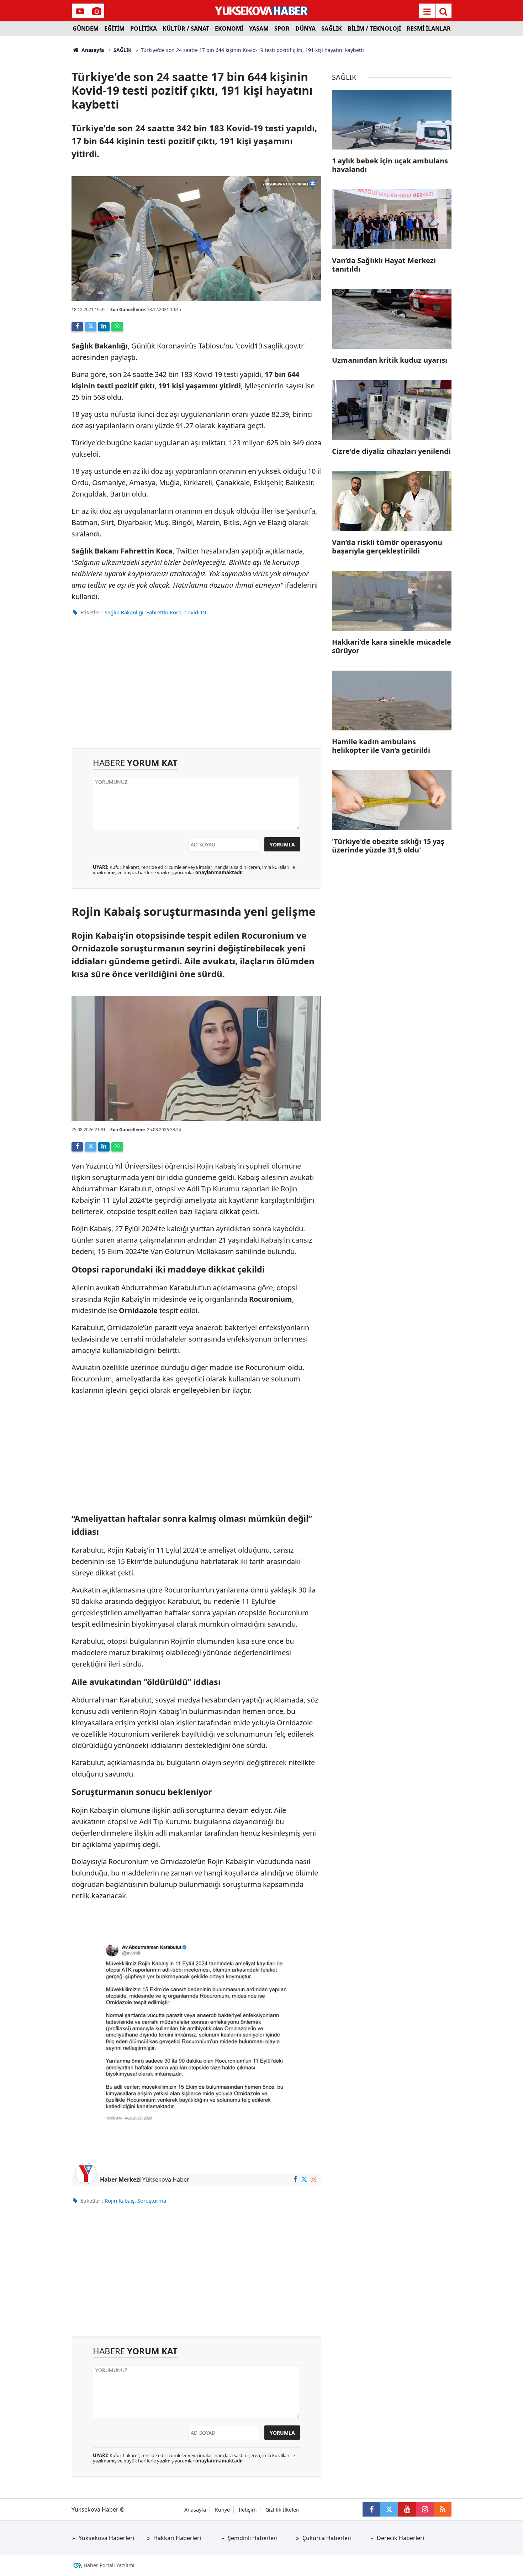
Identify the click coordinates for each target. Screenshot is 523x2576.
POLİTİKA (144, 28)
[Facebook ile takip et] (295, 2179)
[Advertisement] (38, 142)
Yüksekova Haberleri (106, 2538)
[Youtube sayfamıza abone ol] (407, 2509)
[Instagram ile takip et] (313, 2179)
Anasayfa (92, 50)
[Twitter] (90, 327)
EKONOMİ (229, 28)
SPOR (282, 28)
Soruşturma (152, 2200)
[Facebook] (77, 327)
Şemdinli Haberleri (253, 2538)
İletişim (248, 2510)
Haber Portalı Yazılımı (109, 2565)
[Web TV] (80, 11)
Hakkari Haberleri (177, 2538)
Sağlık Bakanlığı (124, 612)
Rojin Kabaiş (120, 2200)
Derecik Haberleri (400, 2538)
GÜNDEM (86, 28)
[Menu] (427, 11)
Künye (222, 2510)
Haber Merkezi (120, 2179)
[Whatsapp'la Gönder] (117, 327)
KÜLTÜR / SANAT (186, 28)
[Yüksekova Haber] (262, 11)
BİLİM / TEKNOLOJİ (374, 28)
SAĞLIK (332, 28)
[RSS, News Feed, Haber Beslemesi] (443, 2509)
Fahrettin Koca (164, 612)
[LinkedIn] (104, 327)
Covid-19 (195, 612)
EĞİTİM (114, 28)
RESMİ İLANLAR (429, 28)
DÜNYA (305, 28)
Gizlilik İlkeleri (282, 2510)
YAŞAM (259, 28)
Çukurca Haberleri (327, 2538)
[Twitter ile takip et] (304, 2179)
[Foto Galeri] (96, 11)
